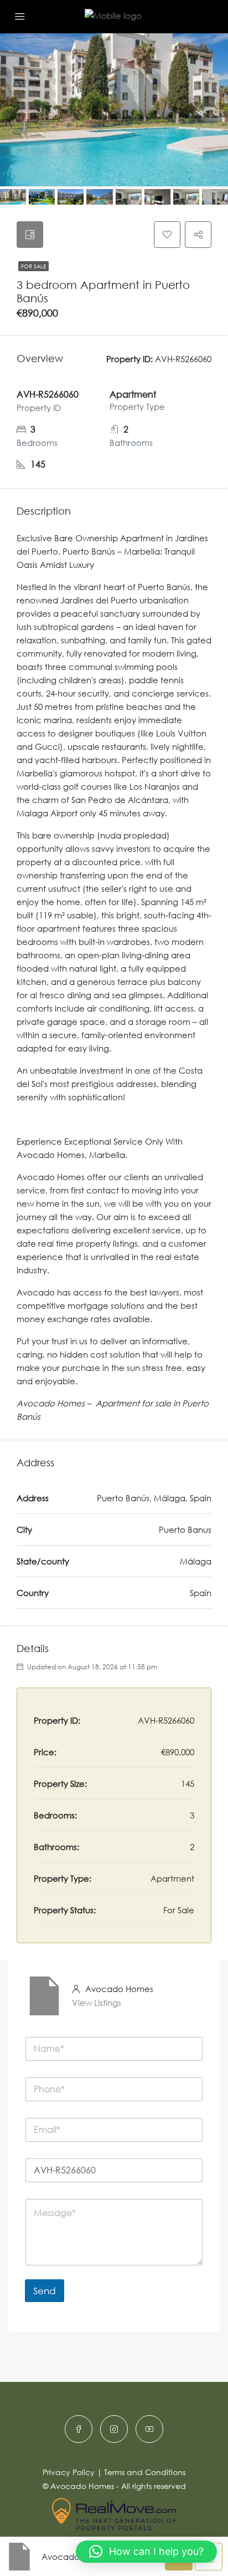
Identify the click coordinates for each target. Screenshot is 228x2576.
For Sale (33, 266)
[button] (146, 2552)
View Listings (97, 2003)
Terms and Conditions (145, 2472)
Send (45, 2291)
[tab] (30, 235)
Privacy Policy (69, 2472)
